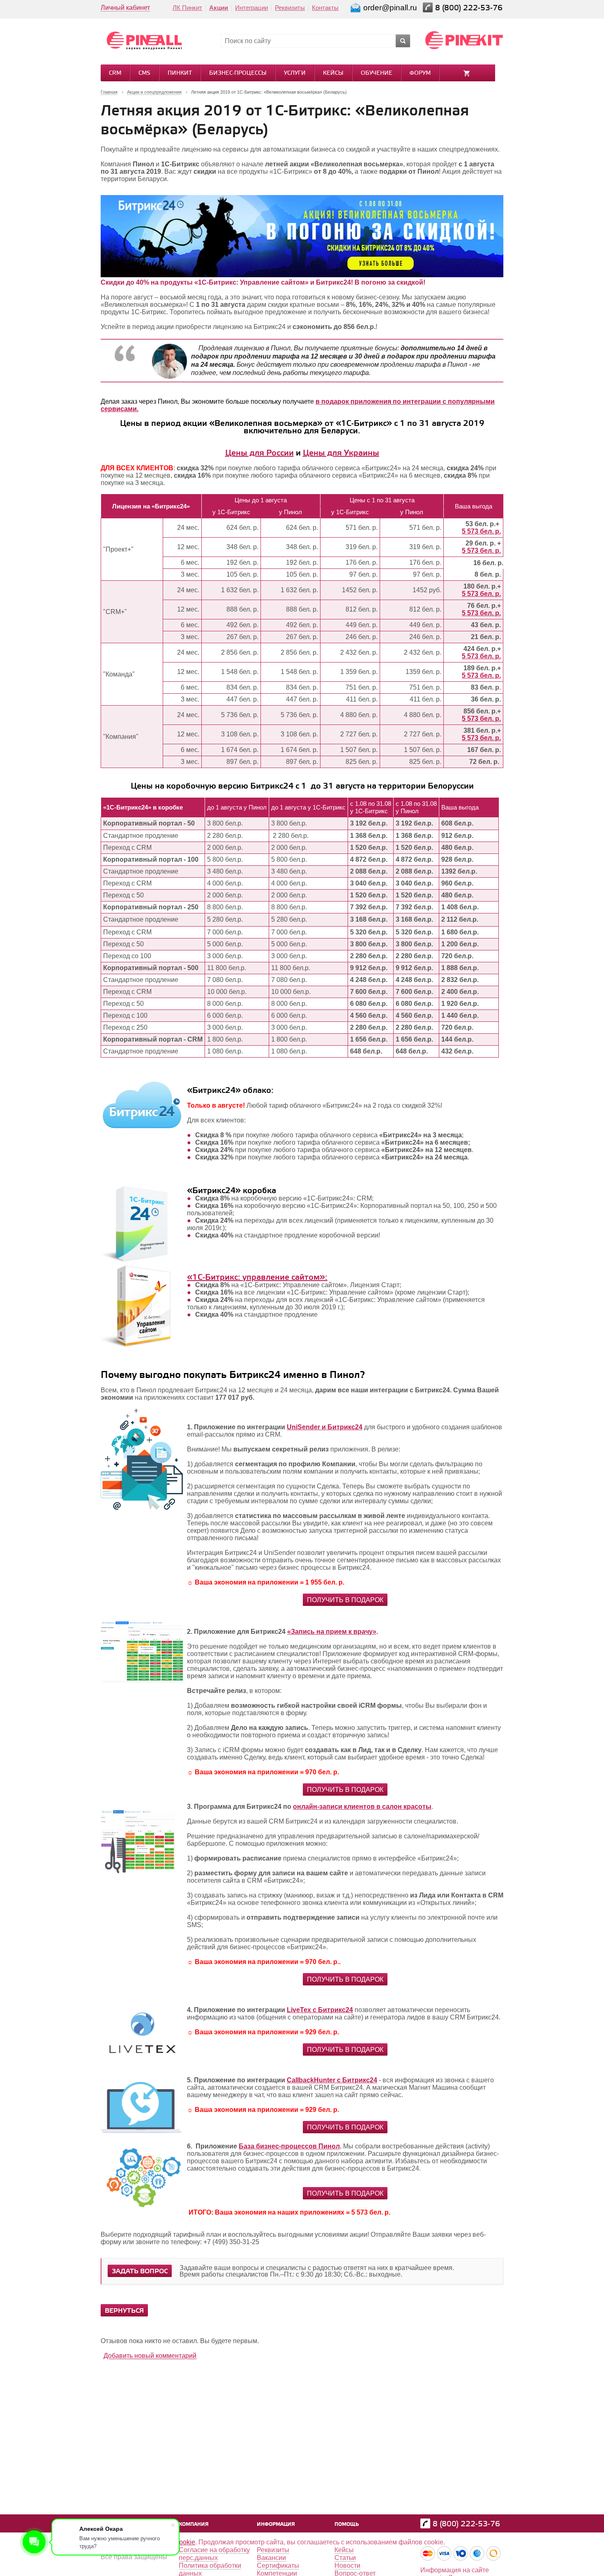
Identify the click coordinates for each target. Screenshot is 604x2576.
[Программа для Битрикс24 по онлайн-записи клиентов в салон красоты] (138, 1875)
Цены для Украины (341, 453)
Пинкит (180, 73)
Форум (420, 73)
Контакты (325, 8)
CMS (144, 73)
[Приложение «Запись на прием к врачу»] (142, 1680)
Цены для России (259, 453)
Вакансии (271, 2558)
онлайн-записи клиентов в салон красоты (362, 1807)
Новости (347, 2566)
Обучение (377, 73)
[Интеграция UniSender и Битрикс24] (142, 1515)
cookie (186, 2542)
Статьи (345, 2558)
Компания (194, 2524)
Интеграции (251, 8)
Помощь (347, 2524)
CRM (115, 73)
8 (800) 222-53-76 (470, 8)
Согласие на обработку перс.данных (214, 2554)
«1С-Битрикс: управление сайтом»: (257, 1278)
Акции (219, 8)
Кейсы (333, 73)
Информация (276, 2524)
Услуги (295, 73)
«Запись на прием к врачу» (332, 1632)
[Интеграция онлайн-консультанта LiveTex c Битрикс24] (142, 2073)
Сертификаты (278, 2566)
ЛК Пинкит (187, 8)
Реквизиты (290, 8)
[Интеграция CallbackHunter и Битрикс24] (142, 2131)
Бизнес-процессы (238, 73)
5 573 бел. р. (481, 531)
